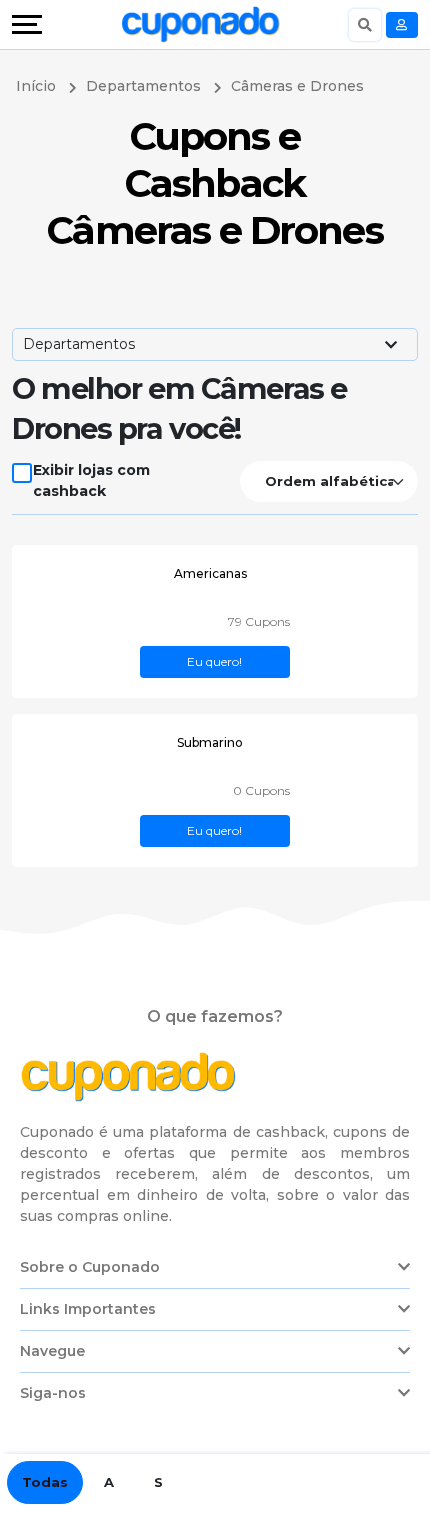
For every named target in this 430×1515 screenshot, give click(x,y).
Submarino (210, 742)
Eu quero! (214, 661)
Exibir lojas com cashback (91, 480)
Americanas (210, 573)
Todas (45, 1482)
